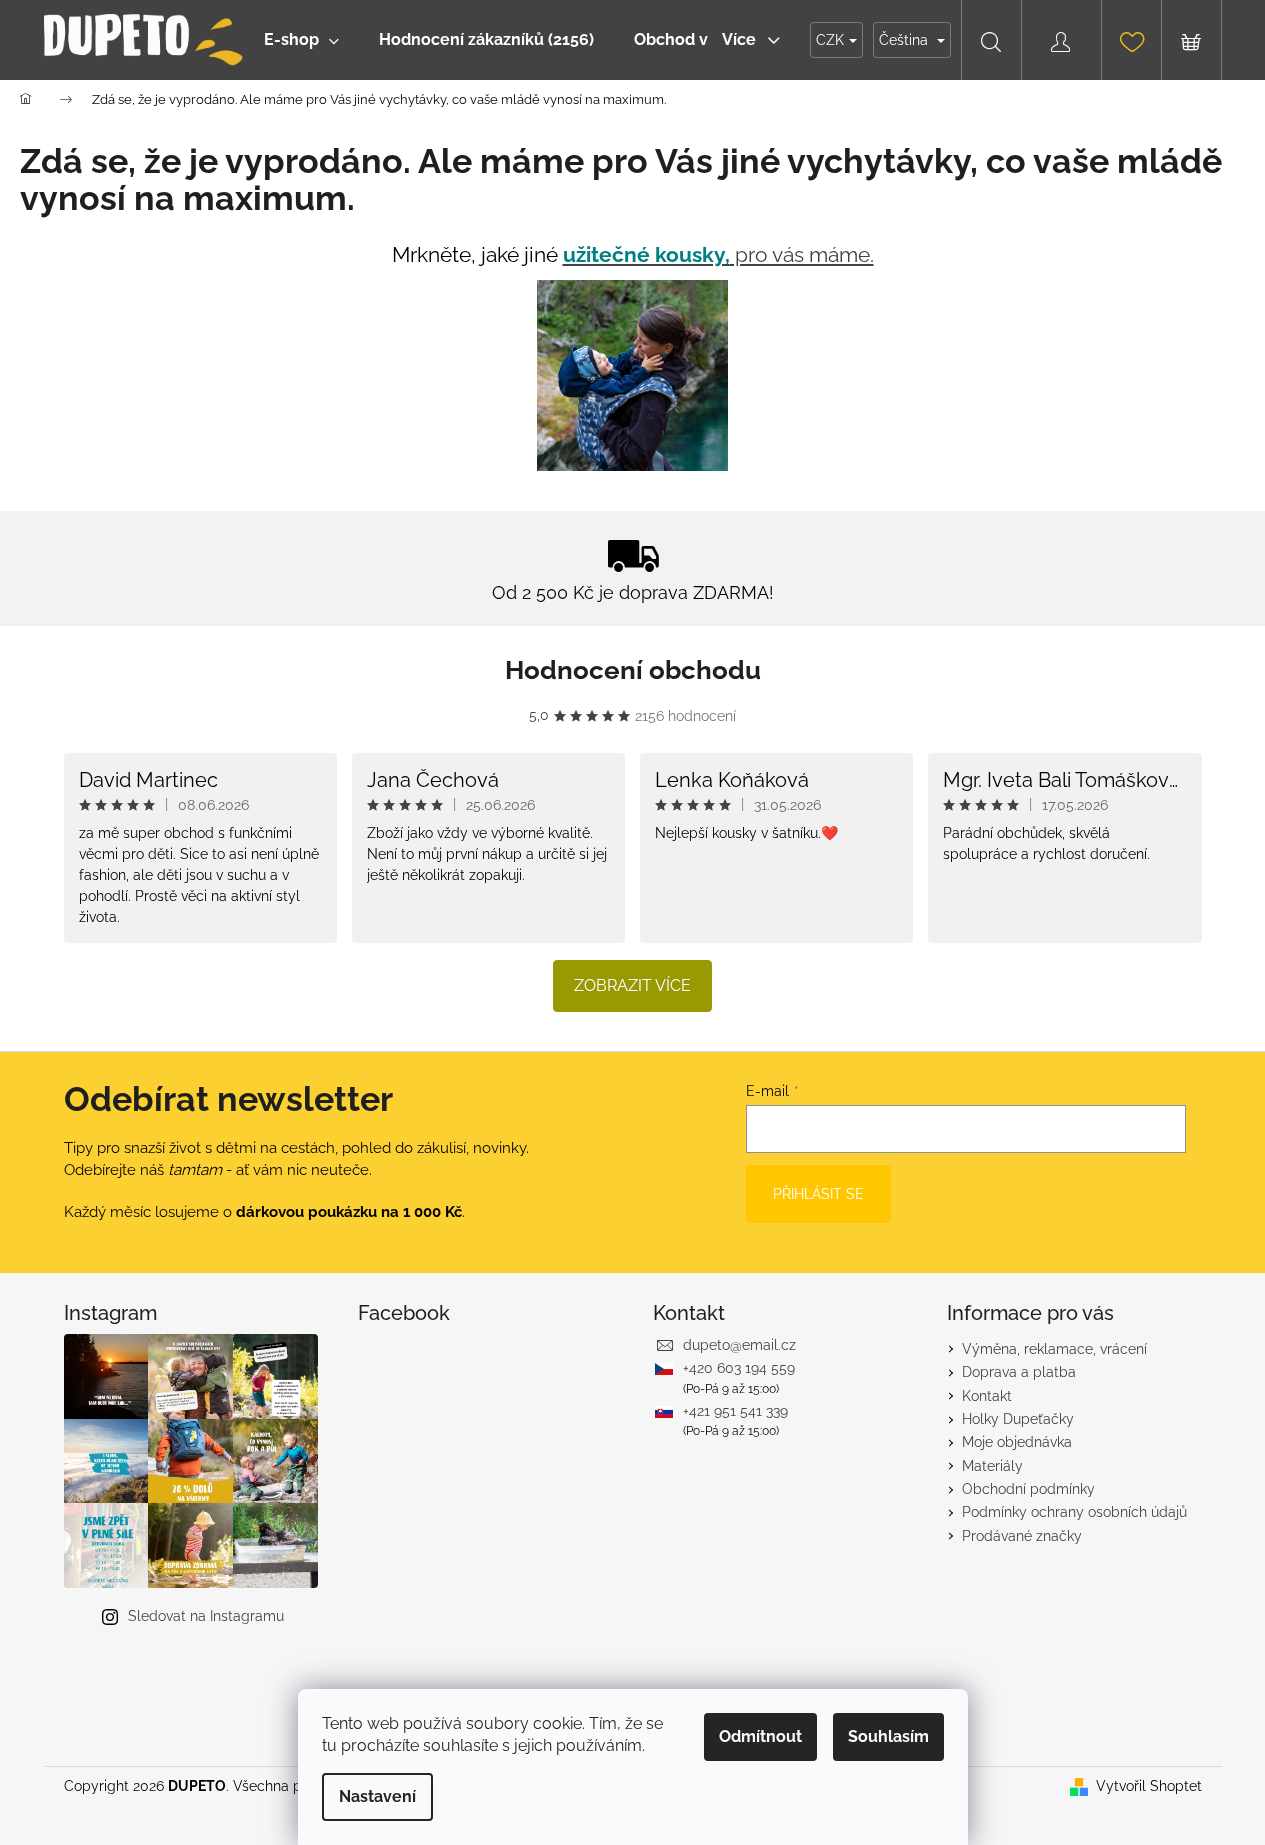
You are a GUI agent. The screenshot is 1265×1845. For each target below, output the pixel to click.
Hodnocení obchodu (633, 670)
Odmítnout (760, 1736)
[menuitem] (301, 40)
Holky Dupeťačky (1018, 1419)
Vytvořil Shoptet (1149, 1786)
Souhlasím (888, 1736)
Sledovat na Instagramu (206, 1616)
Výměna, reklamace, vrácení (1054, 1349)
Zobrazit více (632, 985)
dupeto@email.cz (739, 1345)
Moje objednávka (1017, 1442)
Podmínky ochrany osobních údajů (1074, 1512)
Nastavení (377, 1796)
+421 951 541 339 (735, 1411)
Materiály (992, 1466)
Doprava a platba (1019, 1372)
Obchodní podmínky (1028, 1489)
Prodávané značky (1022, 1536)
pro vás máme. (718, 254)
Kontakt (987, 1396)
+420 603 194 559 (739, 1368)
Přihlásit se (818, 1194)
